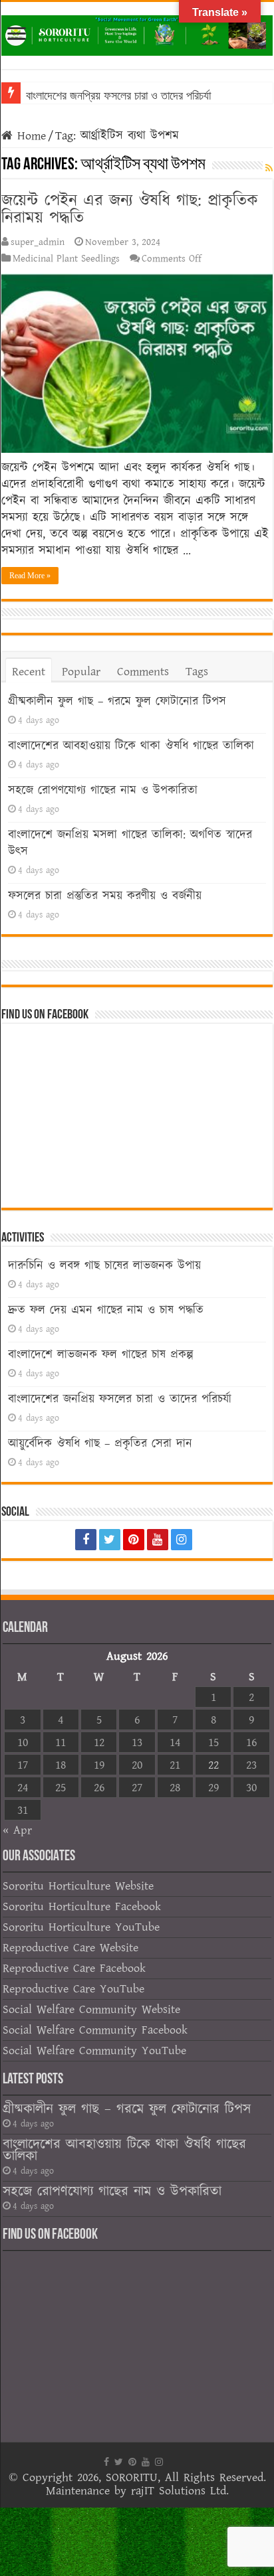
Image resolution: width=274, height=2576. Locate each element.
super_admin (38, 242)
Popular (81, 672)
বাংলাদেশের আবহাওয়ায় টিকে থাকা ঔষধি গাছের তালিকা (131, 746)
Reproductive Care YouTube (73, 1989)
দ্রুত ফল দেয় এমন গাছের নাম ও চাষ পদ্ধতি (106, 1310)
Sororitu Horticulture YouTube (81, 1927)
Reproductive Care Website (70, 1948)
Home (29, 136)
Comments (143, 672)
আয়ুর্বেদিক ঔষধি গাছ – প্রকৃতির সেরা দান (100, 1444)
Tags (197, 672)
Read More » (30, 576)
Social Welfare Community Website (91, 2009)
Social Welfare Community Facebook (95, 2030)
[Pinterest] (134, 1540)
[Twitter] (110, 1540)
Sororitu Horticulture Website (78, 1886)
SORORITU (132, 2477)
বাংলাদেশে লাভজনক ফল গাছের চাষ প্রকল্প (101, 1355)
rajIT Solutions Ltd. (180, 2491)
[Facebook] (86, 1540)
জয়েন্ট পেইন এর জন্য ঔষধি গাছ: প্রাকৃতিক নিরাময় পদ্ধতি (130, 209)
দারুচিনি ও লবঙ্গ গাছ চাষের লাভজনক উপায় (104, 1266)
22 (213, 1765)
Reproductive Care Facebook (74, 1968)
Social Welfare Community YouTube (94, 2051)
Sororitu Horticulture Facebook (82, 1906)
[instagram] (182, 1540)
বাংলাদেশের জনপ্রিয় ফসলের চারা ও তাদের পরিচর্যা (118, 96)
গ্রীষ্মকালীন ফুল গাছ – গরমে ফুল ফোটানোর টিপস (117, 701)
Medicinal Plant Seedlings (66, 259)
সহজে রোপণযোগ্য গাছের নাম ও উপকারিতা (103, 790)
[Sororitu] (137, 33)
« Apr (17, 1830)
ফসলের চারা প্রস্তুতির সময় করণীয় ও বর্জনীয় (105, 896)
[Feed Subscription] (269, 169)
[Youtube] (158, 1540)
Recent (29, 672)
